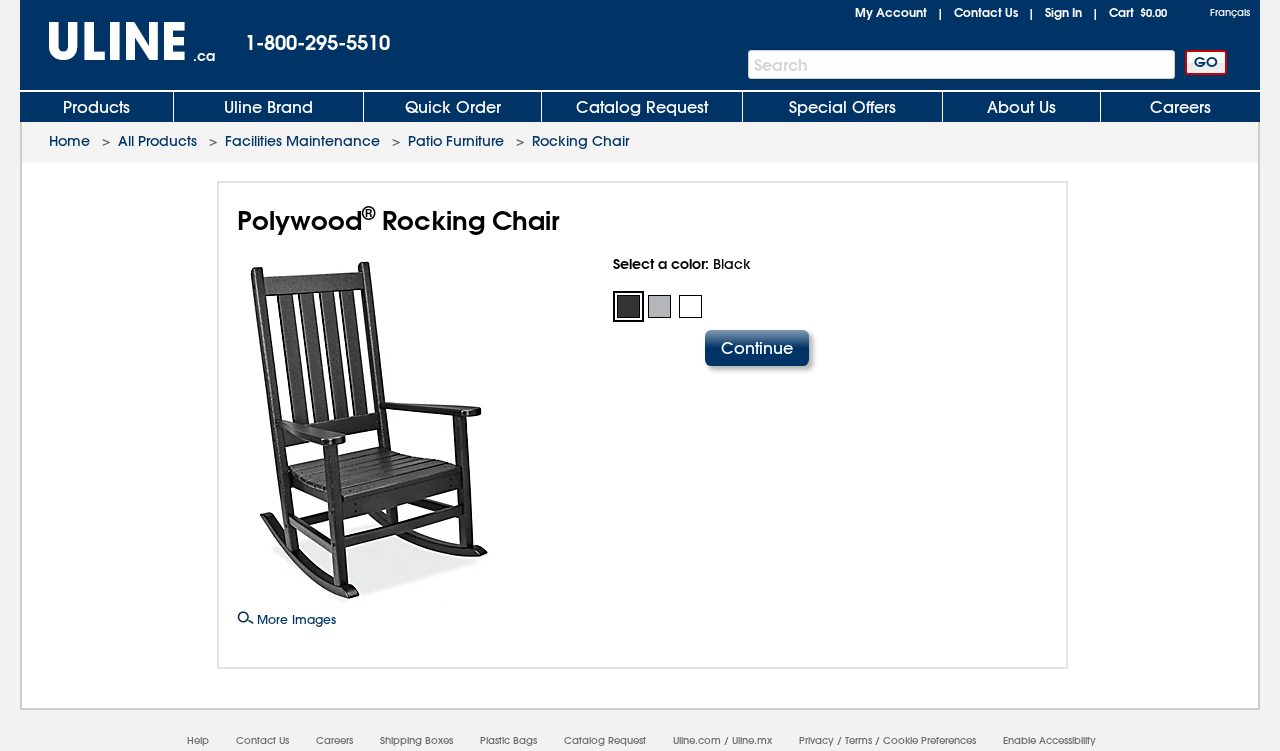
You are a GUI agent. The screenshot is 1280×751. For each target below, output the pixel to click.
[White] (690, 306)
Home (69, 141)
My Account (891, 12)
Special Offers (842, 107)
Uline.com (697, 740)
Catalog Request (642, 107)
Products (96, 107)
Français (1230, 12)
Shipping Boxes (416, 740)
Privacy (816, 740)
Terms (858, 740)
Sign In (1063, 12)
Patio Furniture (456, 141)
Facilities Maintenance (302, 141)
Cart (1138, 12)
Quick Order (453, 107)
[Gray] (659, 306)
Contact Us (986, 12)
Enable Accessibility (1049, 740)
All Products (157, 141)
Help (198, 740)
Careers (1180, 107)
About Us (1021, 107)
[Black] (628, 306)
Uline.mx (752, 740)
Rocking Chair (580, 141)
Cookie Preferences (929, 740)
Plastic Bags (508, 740)
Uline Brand (268, 107)
